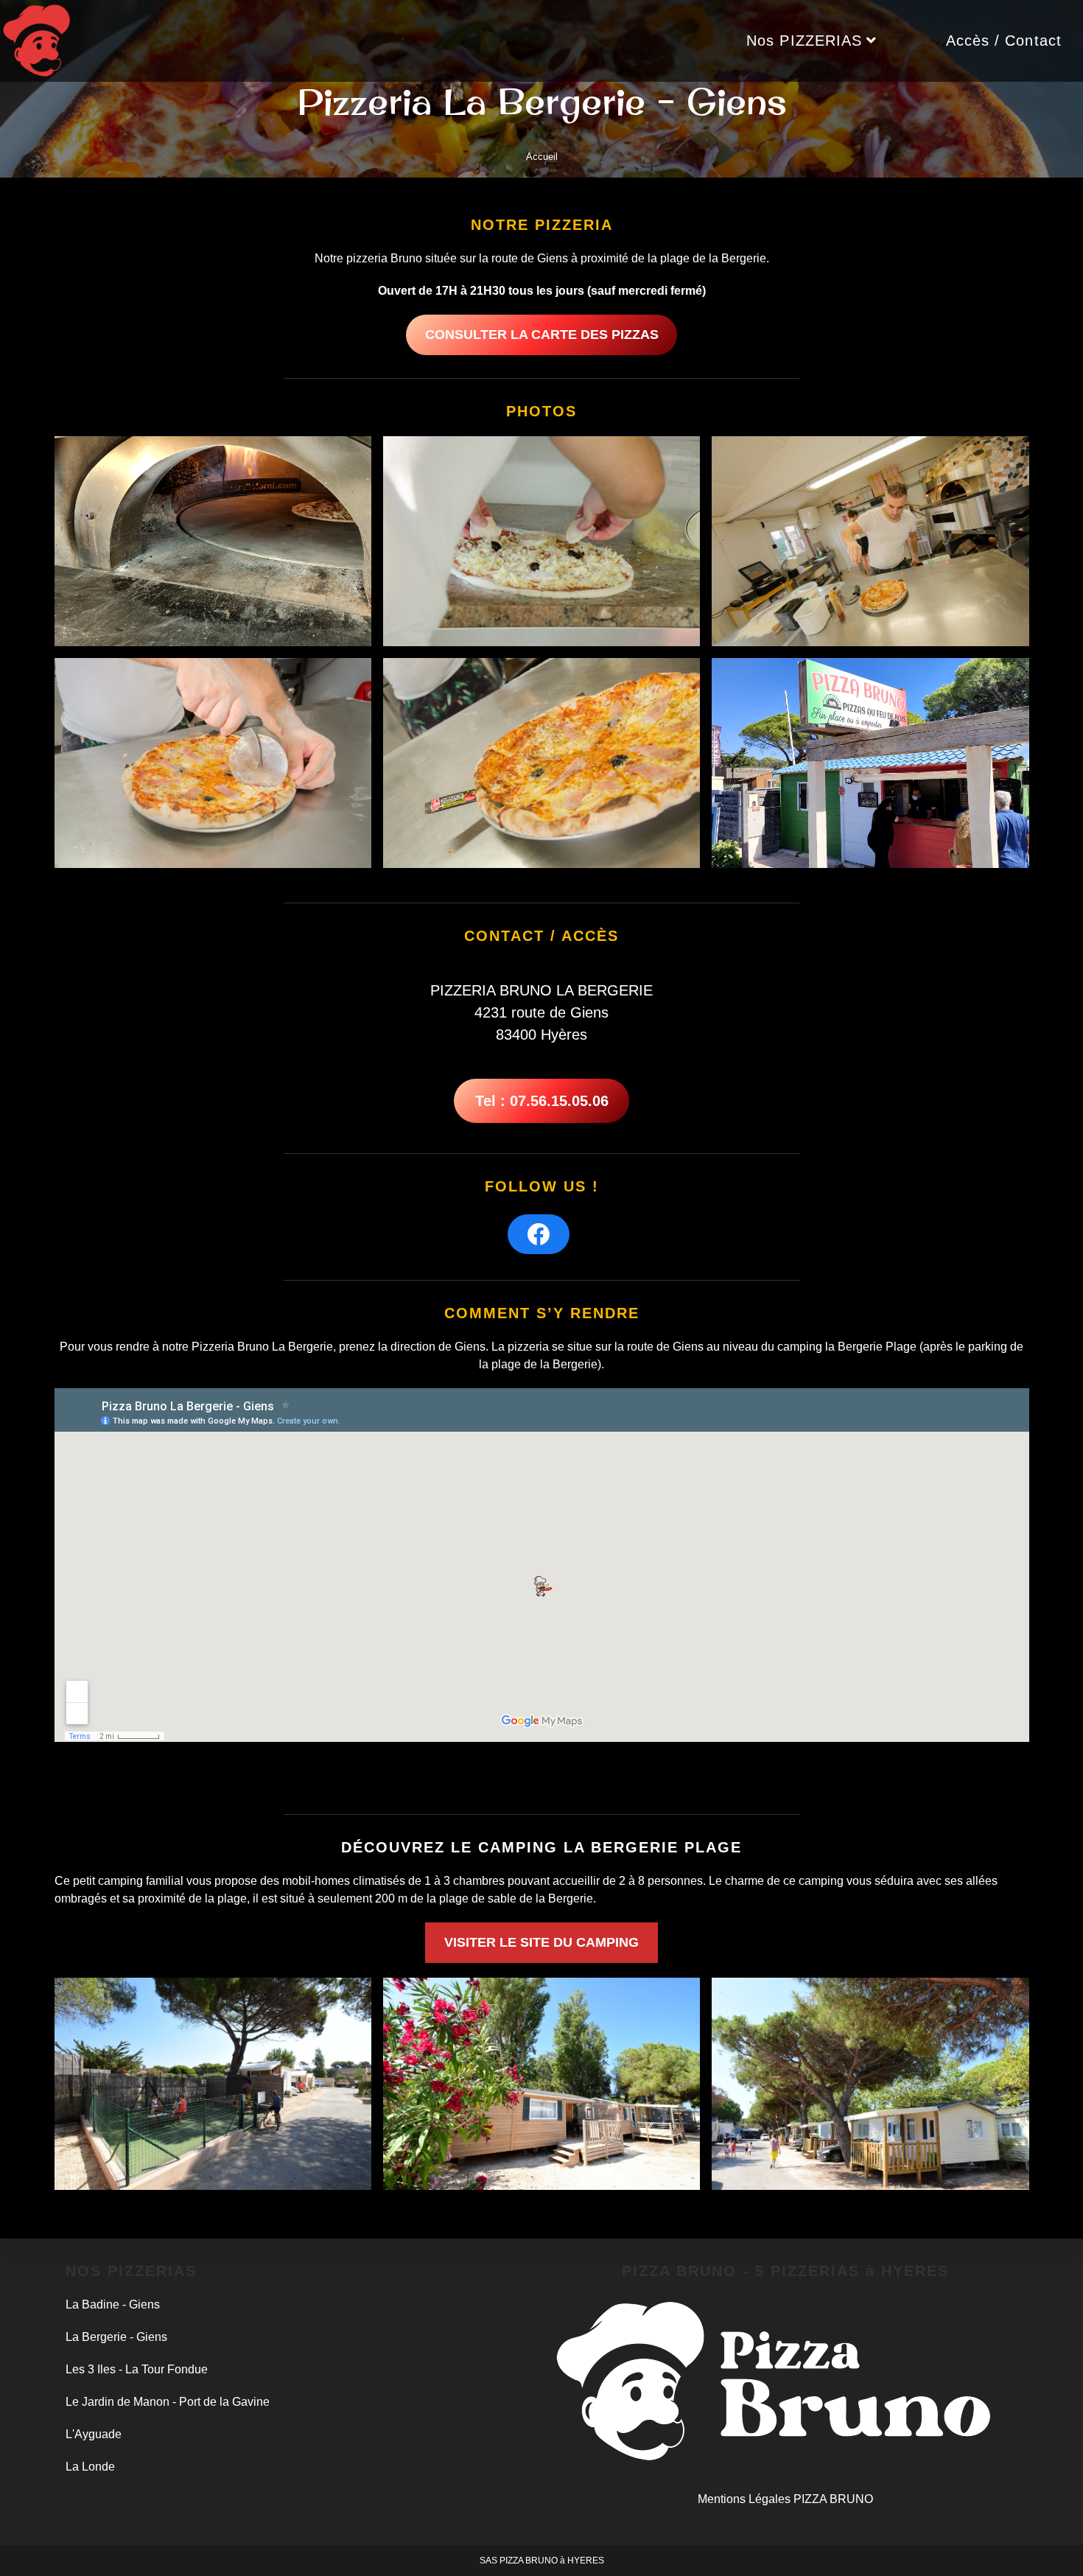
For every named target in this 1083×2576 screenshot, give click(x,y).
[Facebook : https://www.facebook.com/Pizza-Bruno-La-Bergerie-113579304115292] (539, 1234)
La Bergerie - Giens (116, 2337)
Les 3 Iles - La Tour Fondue (137, 2369)
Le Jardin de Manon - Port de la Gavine (168, 2402)
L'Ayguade (94, 2434)
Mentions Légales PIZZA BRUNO (785, 2499)
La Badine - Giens (113, 2304)
